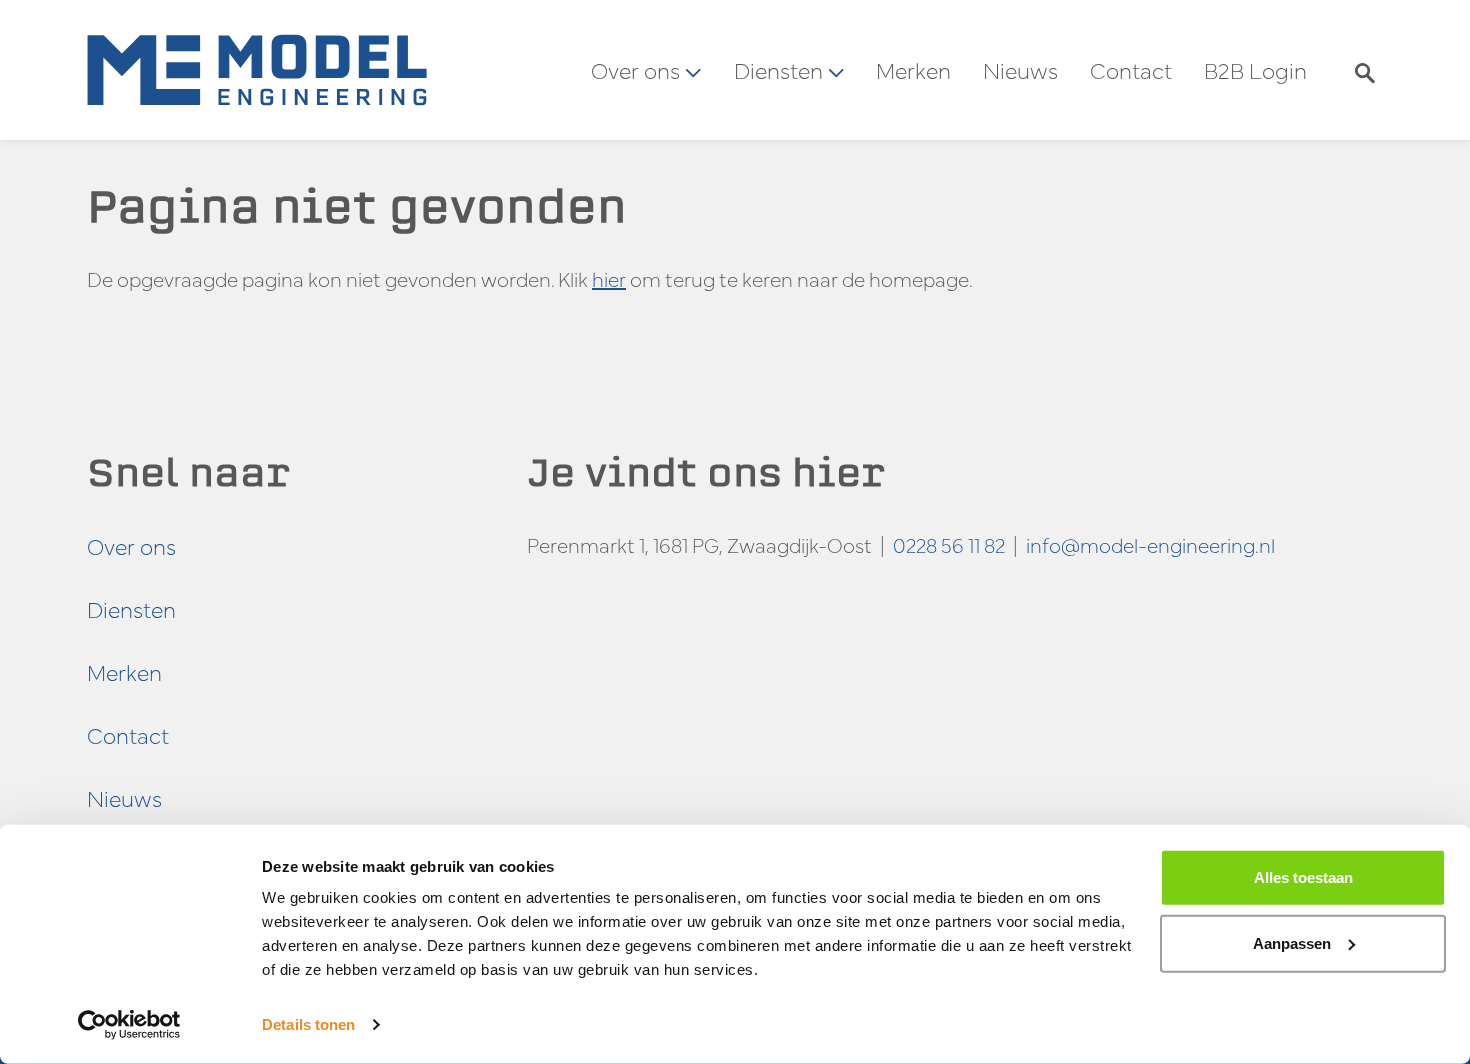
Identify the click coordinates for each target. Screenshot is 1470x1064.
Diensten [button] (781, 70)
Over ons (131, 545)
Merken (913, 70)
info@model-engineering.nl (1150, 544)
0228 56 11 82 (949, 544)
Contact (1131, 70)
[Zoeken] (1365, 70)
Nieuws (1020, 70)
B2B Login (1255, 70)
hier (609, 278)
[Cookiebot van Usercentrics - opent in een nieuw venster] (129, 1025)
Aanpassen (1292, 942)
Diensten (131, 608)
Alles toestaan (1303, 877)
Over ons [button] (638, 70)
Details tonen (308, 1024)
